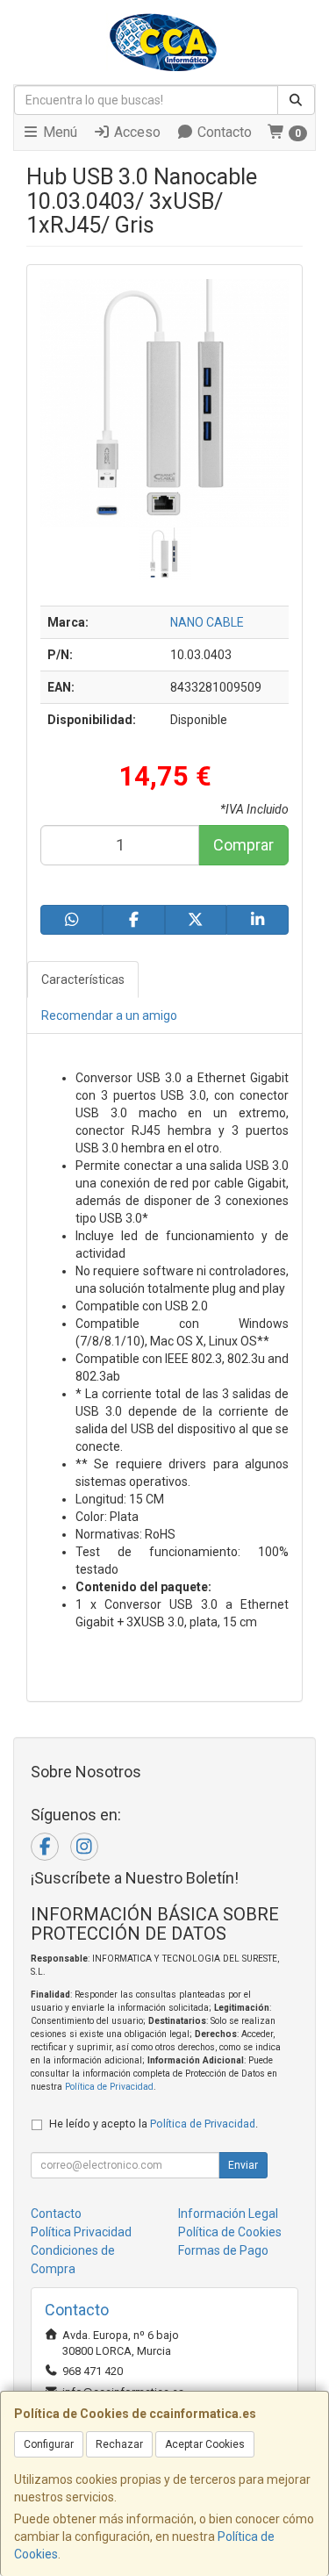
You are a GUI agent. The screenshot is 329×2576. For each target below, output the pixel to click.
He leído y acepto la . (154, 2124)
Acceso (136, 132)
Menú (58, 132)
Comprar (243, 845)
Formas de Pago (223, 2250)
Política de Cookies (230, 2232)
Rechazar (119, 2444)
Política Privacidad (81, 2232)
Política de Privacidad (109, 2087)
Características (83, 979)
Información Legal (228, 2214)
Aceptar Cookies (205, 2444)
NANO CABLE (207, 622)
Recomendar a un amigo (109, 1015)
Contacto (223, 132)
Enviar (243, 2165)
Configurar (49, 2444)
